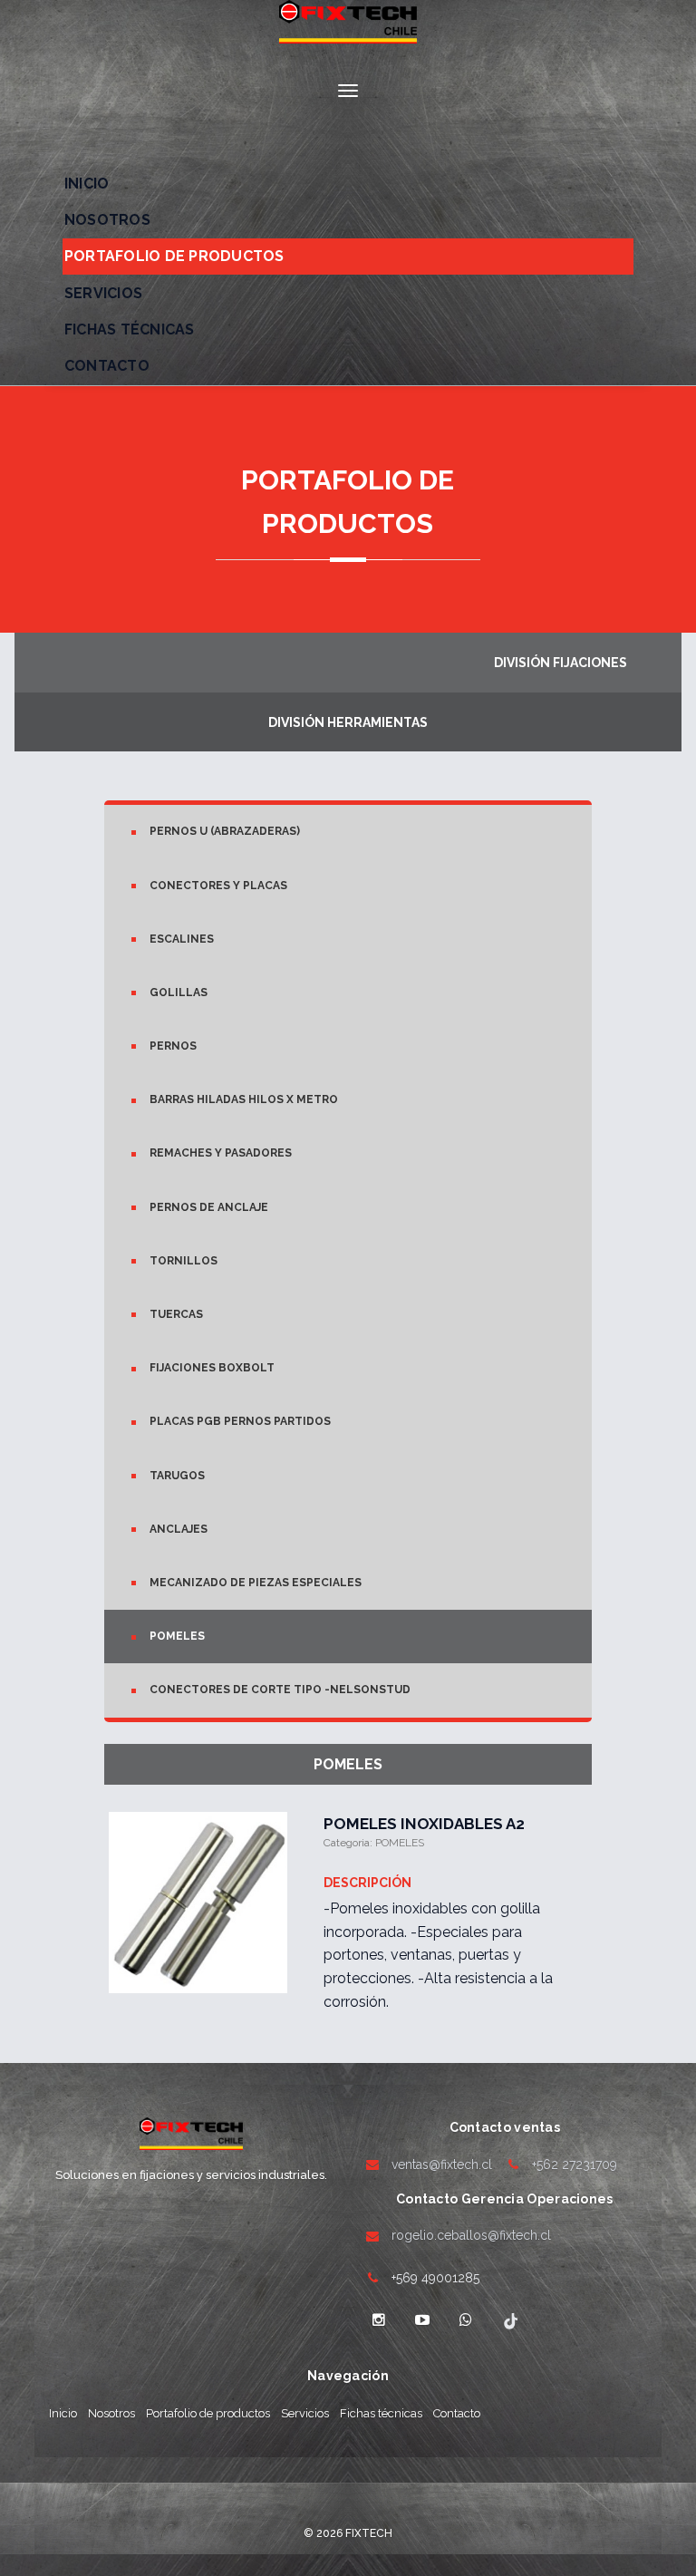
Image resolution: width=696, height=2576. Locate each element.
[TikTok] (509, 2320)
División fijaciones (561, 663)
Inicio (87, 184)
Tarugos (177, 1476)
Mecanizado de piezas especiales (256, 1583)
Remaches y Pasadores (221, 1153)
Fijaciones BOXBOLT (212, 1368)
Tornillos (184, 1261)
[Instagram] (379, 2320)
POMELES (177, 1636)
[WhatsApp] (466, 2320)
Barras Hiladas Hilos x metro (244, 1099)
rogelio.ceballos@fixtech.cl (471, 2235)
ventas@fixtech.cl (442, 2164)
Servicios (103, 293)
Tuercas (176, 1314)
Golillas (179, 993)
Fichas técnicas (130, 329)
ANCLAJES (179, 1529)
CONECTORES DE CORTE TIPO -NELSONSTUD (280, 1690)
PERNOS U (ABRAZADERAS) (225, 831)
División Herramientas (348, 722)
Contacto (107, 366)
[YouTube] (422, 2320)
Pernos (173, 1046)
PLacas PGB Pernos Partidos (240, 1421)
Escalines (182, 939)
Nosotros (107, 220)
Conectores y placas (218, 886)
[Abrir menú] (348, 91)
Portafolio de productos (174, 256)
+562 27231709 (575, 2164)
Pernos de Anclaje (209, 1207)
